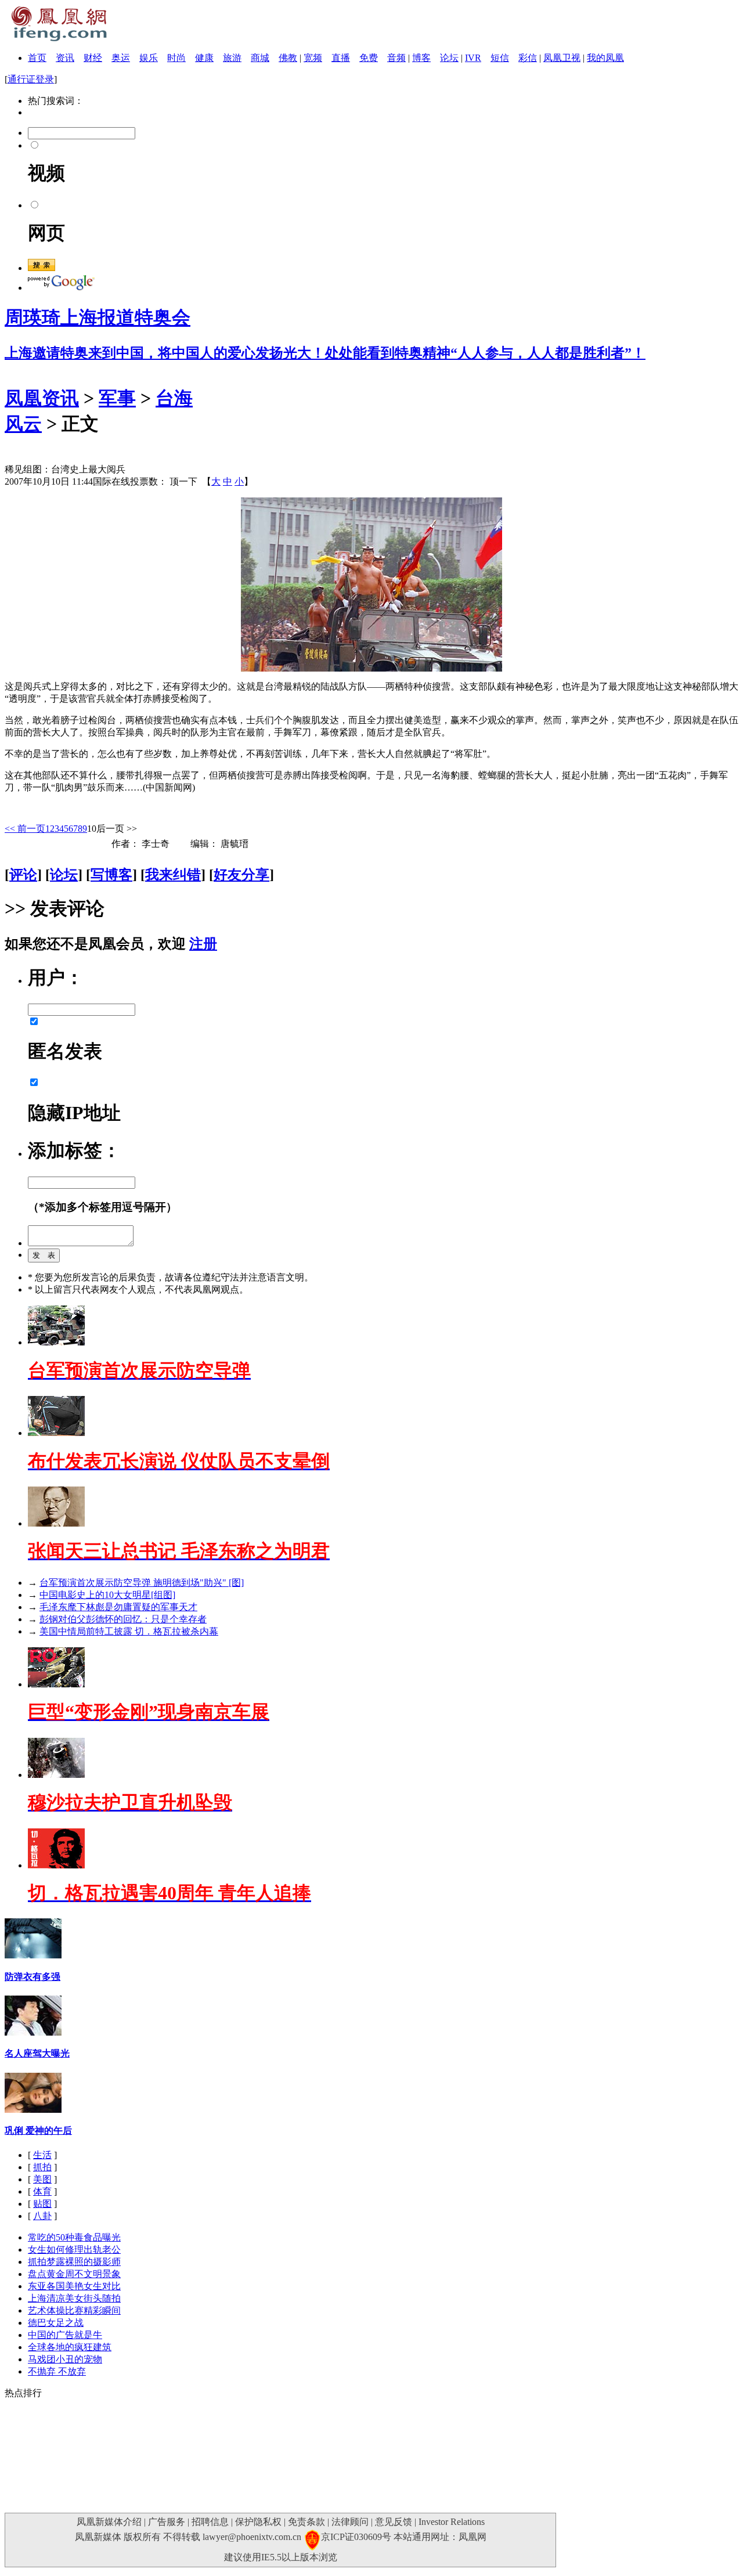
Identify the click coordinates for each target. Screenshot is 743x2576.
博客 (421, 58)
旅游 (232, 58)
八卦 (42, 2216)
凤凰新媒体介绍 (109, 2522)
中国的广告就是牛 (65, 2335)
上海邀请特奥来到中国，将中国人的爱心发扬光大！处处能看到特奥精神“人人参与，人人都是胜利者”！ (325, 353)
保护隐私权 (258, 2522)
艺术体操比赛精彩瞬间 (74, 2310)
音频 (396, 58)
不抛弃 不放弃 (57, 2371)
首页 (37, 58)
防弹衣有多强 (33, 1977)
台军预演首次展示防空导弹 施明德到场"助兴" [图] (142, 1583)
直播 (341, 58)
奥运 (121, 58)
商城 (260, 58)
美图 (42, 2179)
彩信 (528, 58)
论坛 (449, 58)
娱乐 (149, 58)
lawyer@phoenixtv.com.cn (252, 2537)
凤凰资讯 (42, 398)
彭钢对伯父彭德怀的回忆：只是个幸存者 (123, 1619)
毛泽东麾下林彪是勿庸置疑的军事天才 (118, 1607)
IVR (473, 58)
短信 (500, 58)
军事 (117, 398)
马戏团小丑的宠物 (65, 2359)
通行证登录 (31, 79)
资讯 (65, 58)
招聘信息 (210, 2522)
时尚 (176, 58)
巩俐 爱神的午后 (38, 2131)
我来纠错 (173, 875)
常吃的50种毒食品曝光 (74, 2237)
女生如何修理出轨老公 (74, 2250)
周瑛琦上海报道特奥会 (98, 318)
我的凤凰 (605, 58)
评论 (23, 875)
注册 (203, 944)
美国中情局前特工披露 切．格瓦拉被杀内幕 (129, 1631)
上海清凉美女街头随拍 (74, 2298)
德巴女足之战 (56, 2323)
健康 (204, 58)
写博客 (111, 875)
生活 (42, 2155)
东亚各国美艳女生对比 (74, 2286)
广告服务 (167, 2522)
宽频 (313, 58)
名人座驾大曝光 (37, 2053)
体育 (42, 2191)
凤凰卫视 (562, 58)
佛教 (288, 58)
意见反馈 (394, 2522)
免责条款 (306, 2522)
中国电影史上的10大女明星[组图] (107, 1595)
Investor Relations (452, 2522)
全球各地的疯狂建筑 (70, 2347)
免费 (369, 58)
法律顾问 (350, 2522)
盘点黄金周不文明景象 (74, 2274)
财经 (93, 58)
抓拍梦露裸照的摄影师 (74, 2262)
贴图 (42, 2204)
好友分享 (241, 875)
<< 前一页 (25, 829)
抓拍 (42, 2167)
